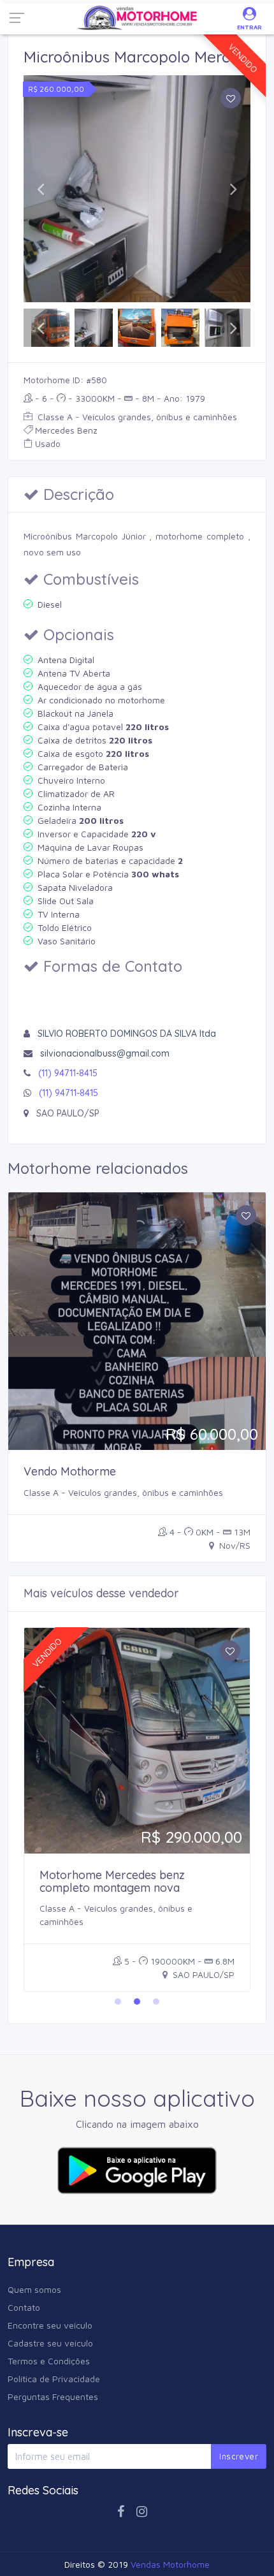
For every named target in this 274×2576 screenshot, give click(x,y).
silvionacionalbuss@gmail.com (105, 1053)
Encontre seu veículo (50, 2325)
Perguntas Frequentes (53, 2397)
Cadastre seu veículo (50, 2343)
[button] (40, 189)
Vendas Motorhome (170, 2564)
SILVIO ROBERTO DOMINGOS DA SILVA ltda (127, 1034)
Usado (48, 443)
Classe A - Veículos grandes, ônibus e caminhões (136, 417)
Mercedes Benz (66, 430)
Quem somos (34, 2289)
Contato (24, 2307)
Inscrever (239, 2456)
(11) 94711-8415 (68, 1073)
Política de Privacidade (54, 2379)
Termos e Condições (49, 2361)
